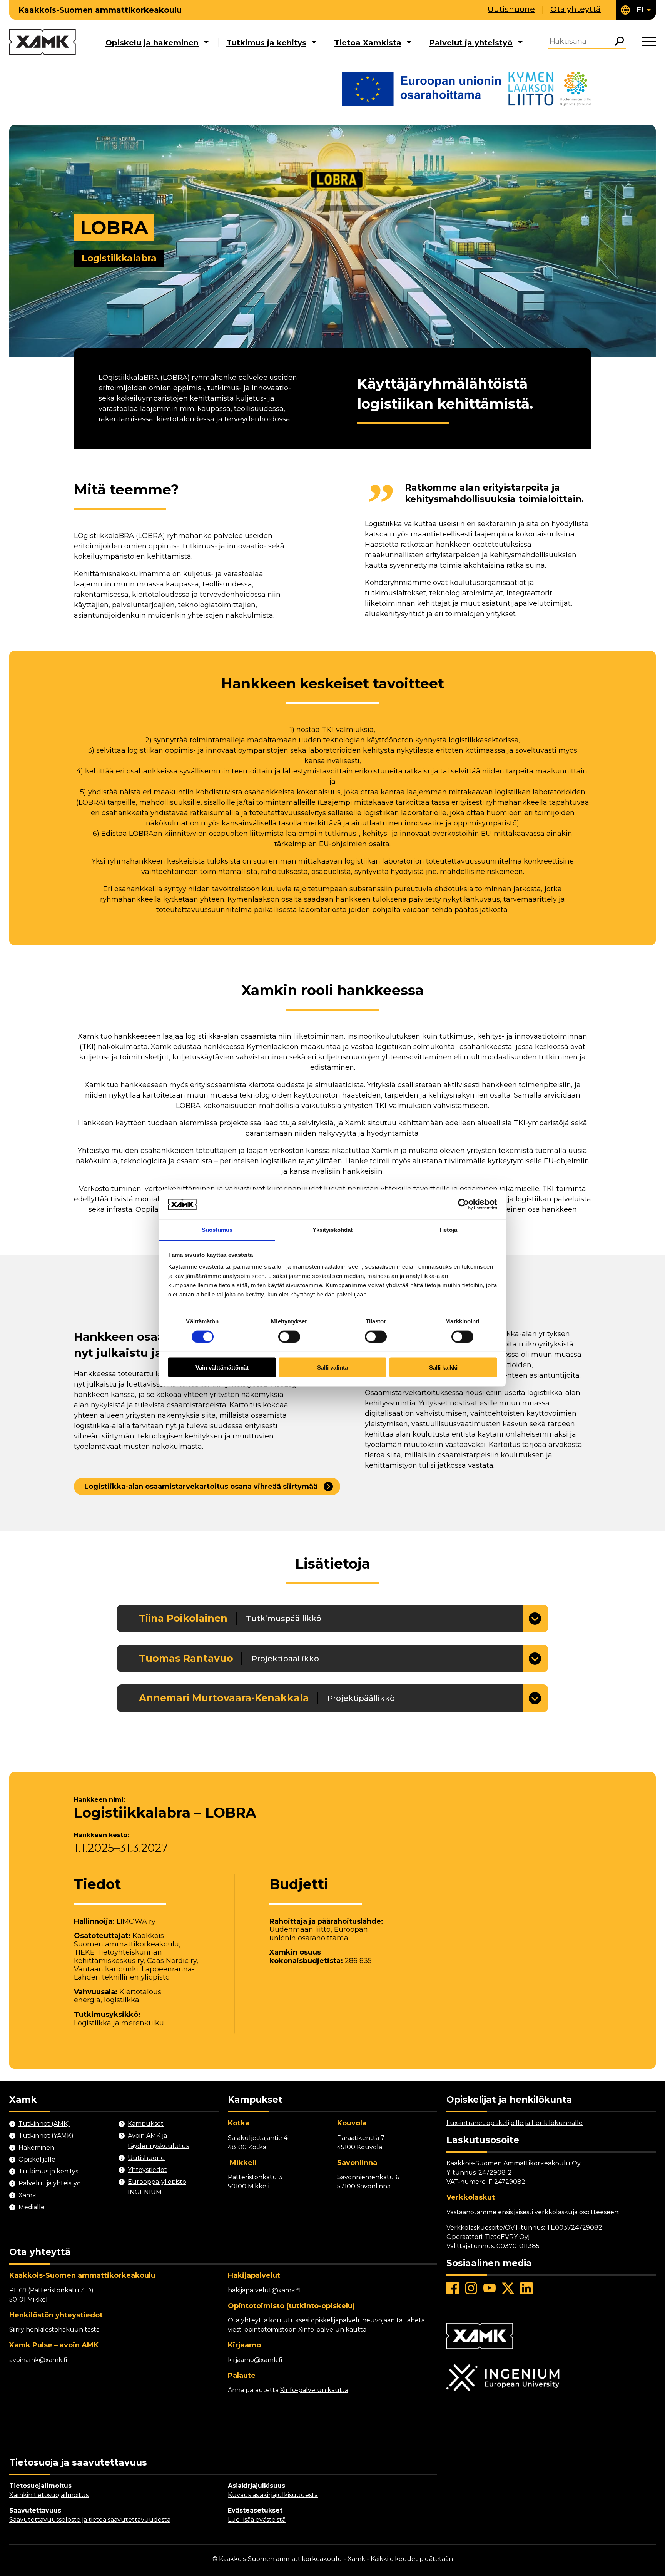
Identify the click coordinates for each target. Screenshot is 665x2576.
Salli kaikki (443, 1367)
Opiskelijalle (37, 2159)
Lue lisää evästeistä (257, 2520)
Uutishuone (511, 9)
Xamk (27, 2195)
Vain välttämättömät (222, 1367)
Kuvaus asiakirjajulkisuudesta (273, 2495)
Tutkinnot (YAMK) (46, 2136)
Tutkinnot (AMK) (44, 2124)
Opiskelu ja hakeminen (152, 43)
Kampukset (146, 2124)
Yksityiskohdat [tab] (332, 1229)
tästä (92, 2330)
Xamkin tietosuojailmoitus (49, 2495)
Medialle (32, 2207)
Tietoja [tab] (448, 1229)
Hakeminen (36, 2148)
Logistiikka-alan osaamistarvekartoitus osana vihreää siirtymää (201, 1487)
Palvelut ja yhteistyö (471, 43)
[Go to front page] (43, 43)
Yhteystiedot (147, 2170)
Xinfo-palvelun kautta (332, 2330)
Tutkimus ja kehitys (266, 43)
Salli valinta (332, 1367)
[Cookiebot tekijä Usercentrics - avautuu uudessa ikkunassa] (464, 1204)
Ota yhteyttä (576, 9)
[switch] (289, 1336)
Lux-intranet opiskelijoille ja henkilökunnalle (515, 2123)
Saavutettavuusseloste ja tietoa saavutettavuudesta (90, 2520)
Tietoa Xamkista (368, 43)
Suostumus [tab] (217, 1229)
